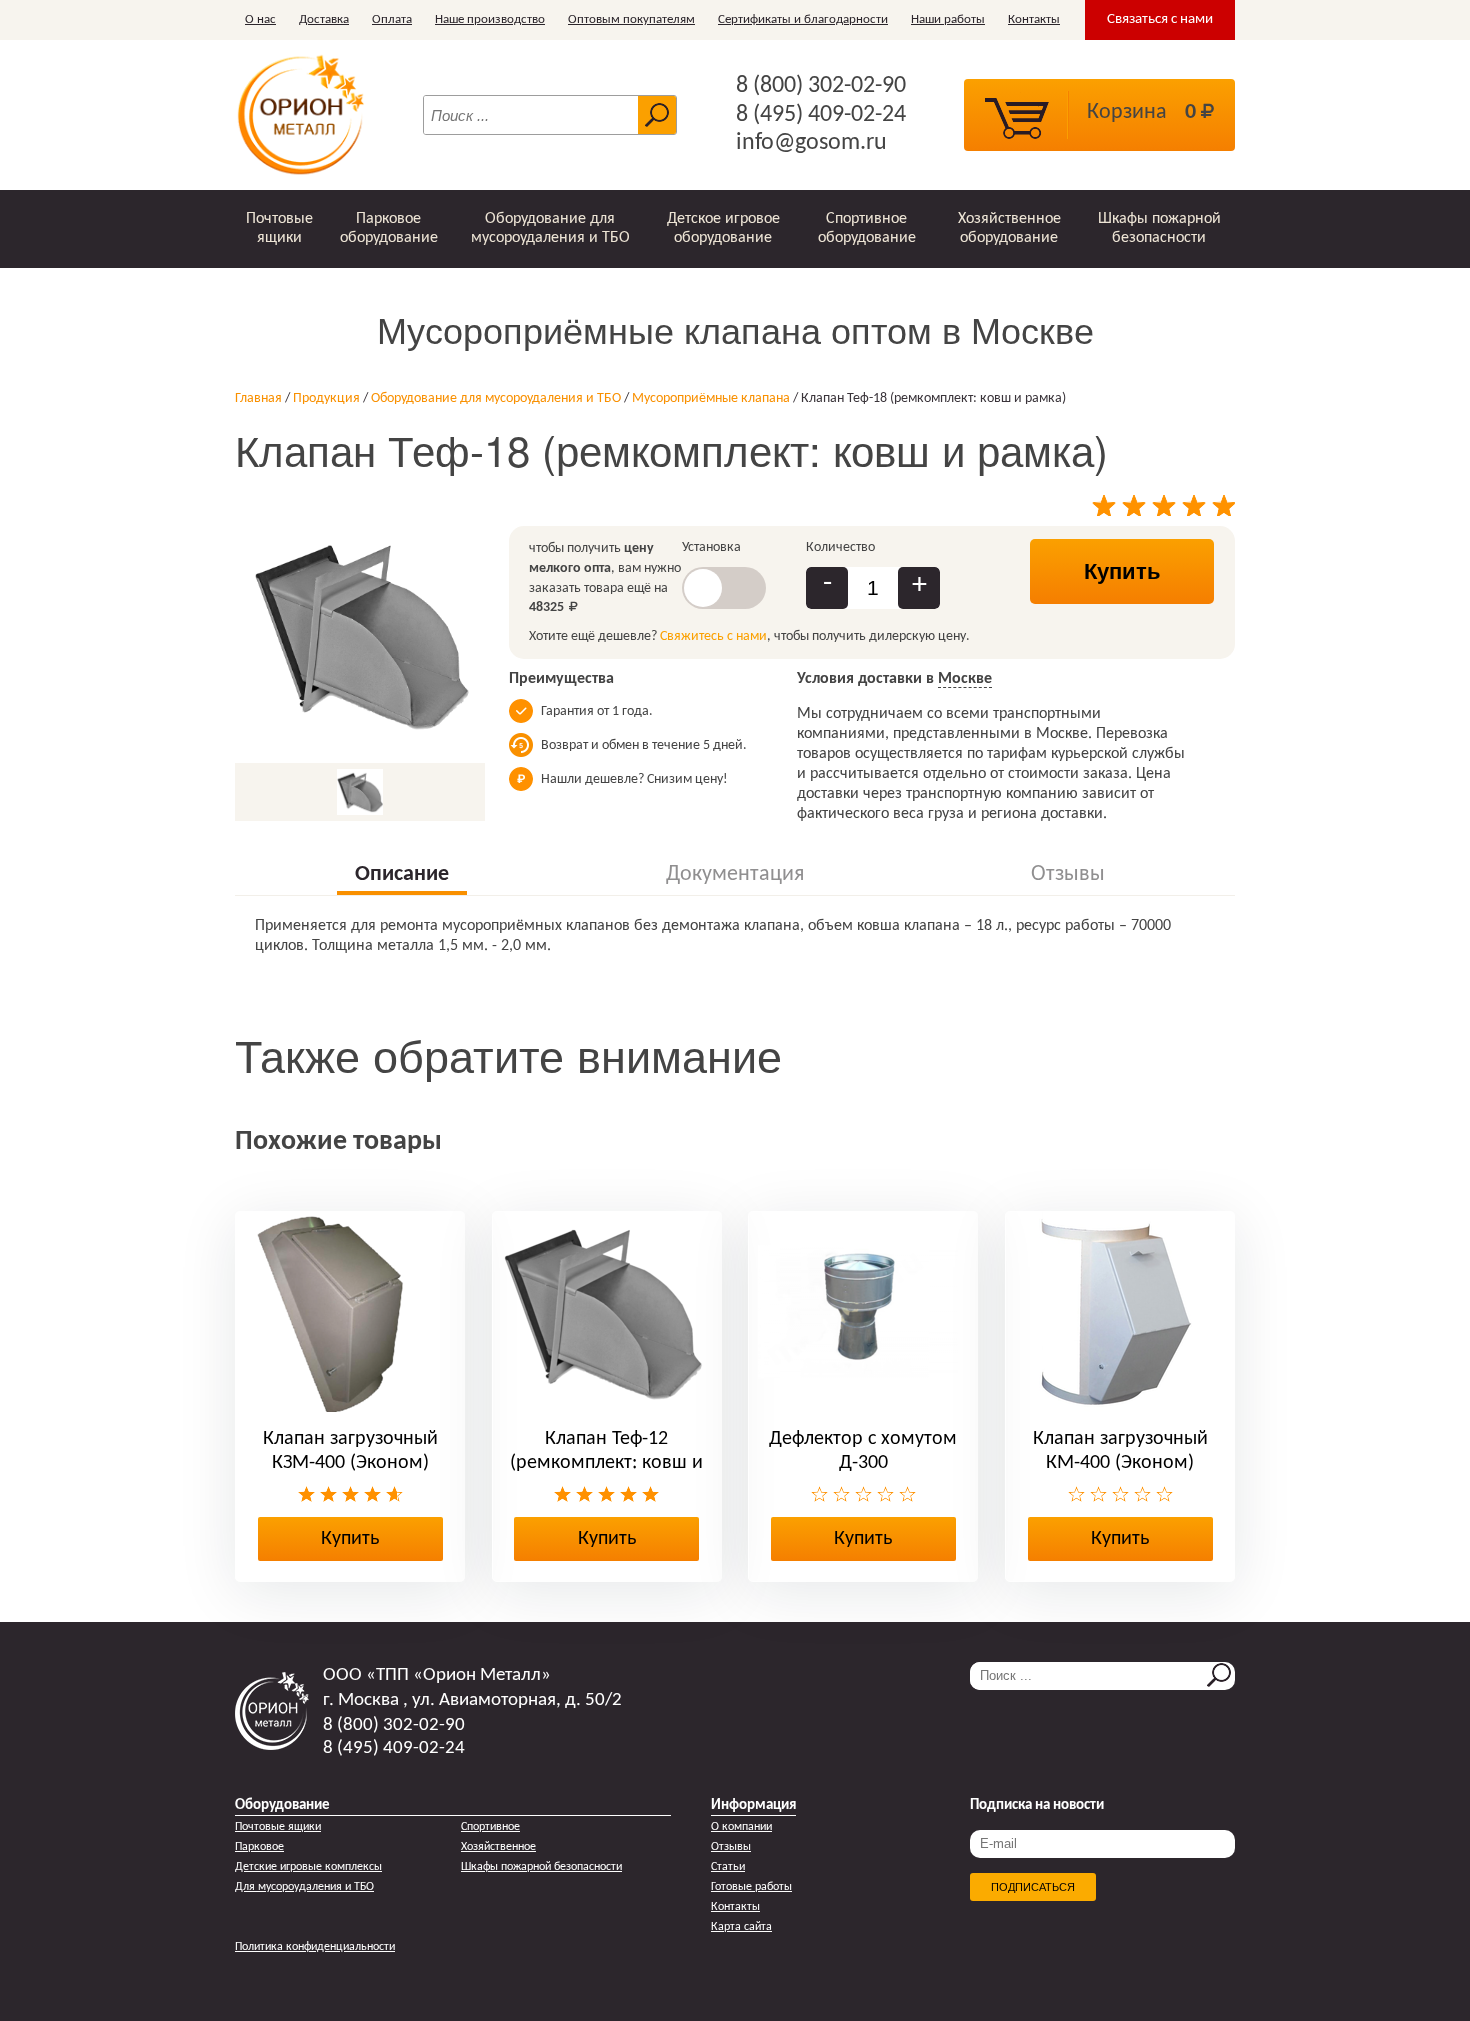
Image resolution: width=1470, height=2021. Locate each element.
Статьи (728, 1867)
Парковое (259, 1847)
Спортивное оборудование (867, 228)
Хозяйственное (498, 1847)
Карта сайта (741, 1927)
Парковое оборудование (389, 228)
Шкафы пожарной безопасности (1159, 228)
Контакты (1034, 19)
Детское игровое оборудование (723, 228)
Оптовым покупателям (631, 19)
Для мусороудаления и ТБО (304, 1887)
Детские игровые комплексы (308, 1867)
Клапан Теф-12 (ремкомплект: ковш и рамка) (606, 1463)
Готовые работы (751, 1887)
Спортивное (490, 1827)
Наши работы (948, 19)
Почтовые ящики (279, 228)
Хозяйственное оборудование (1009, 228)
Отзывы (731, 1847)
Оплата (392, 19)
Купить (1122, 571)
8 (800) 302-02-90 (821, 86)
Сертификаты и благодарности (803, 19)
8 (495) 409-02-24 (821, 115)
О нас (260, 19)
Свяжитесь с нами (713, 636)
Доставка (324, 19)
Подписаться (1033, 1887)
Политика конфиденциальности (315, 1947)
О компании (741, 1827)
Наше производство (490, 19)
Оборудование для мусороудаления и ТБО (550, 228)
